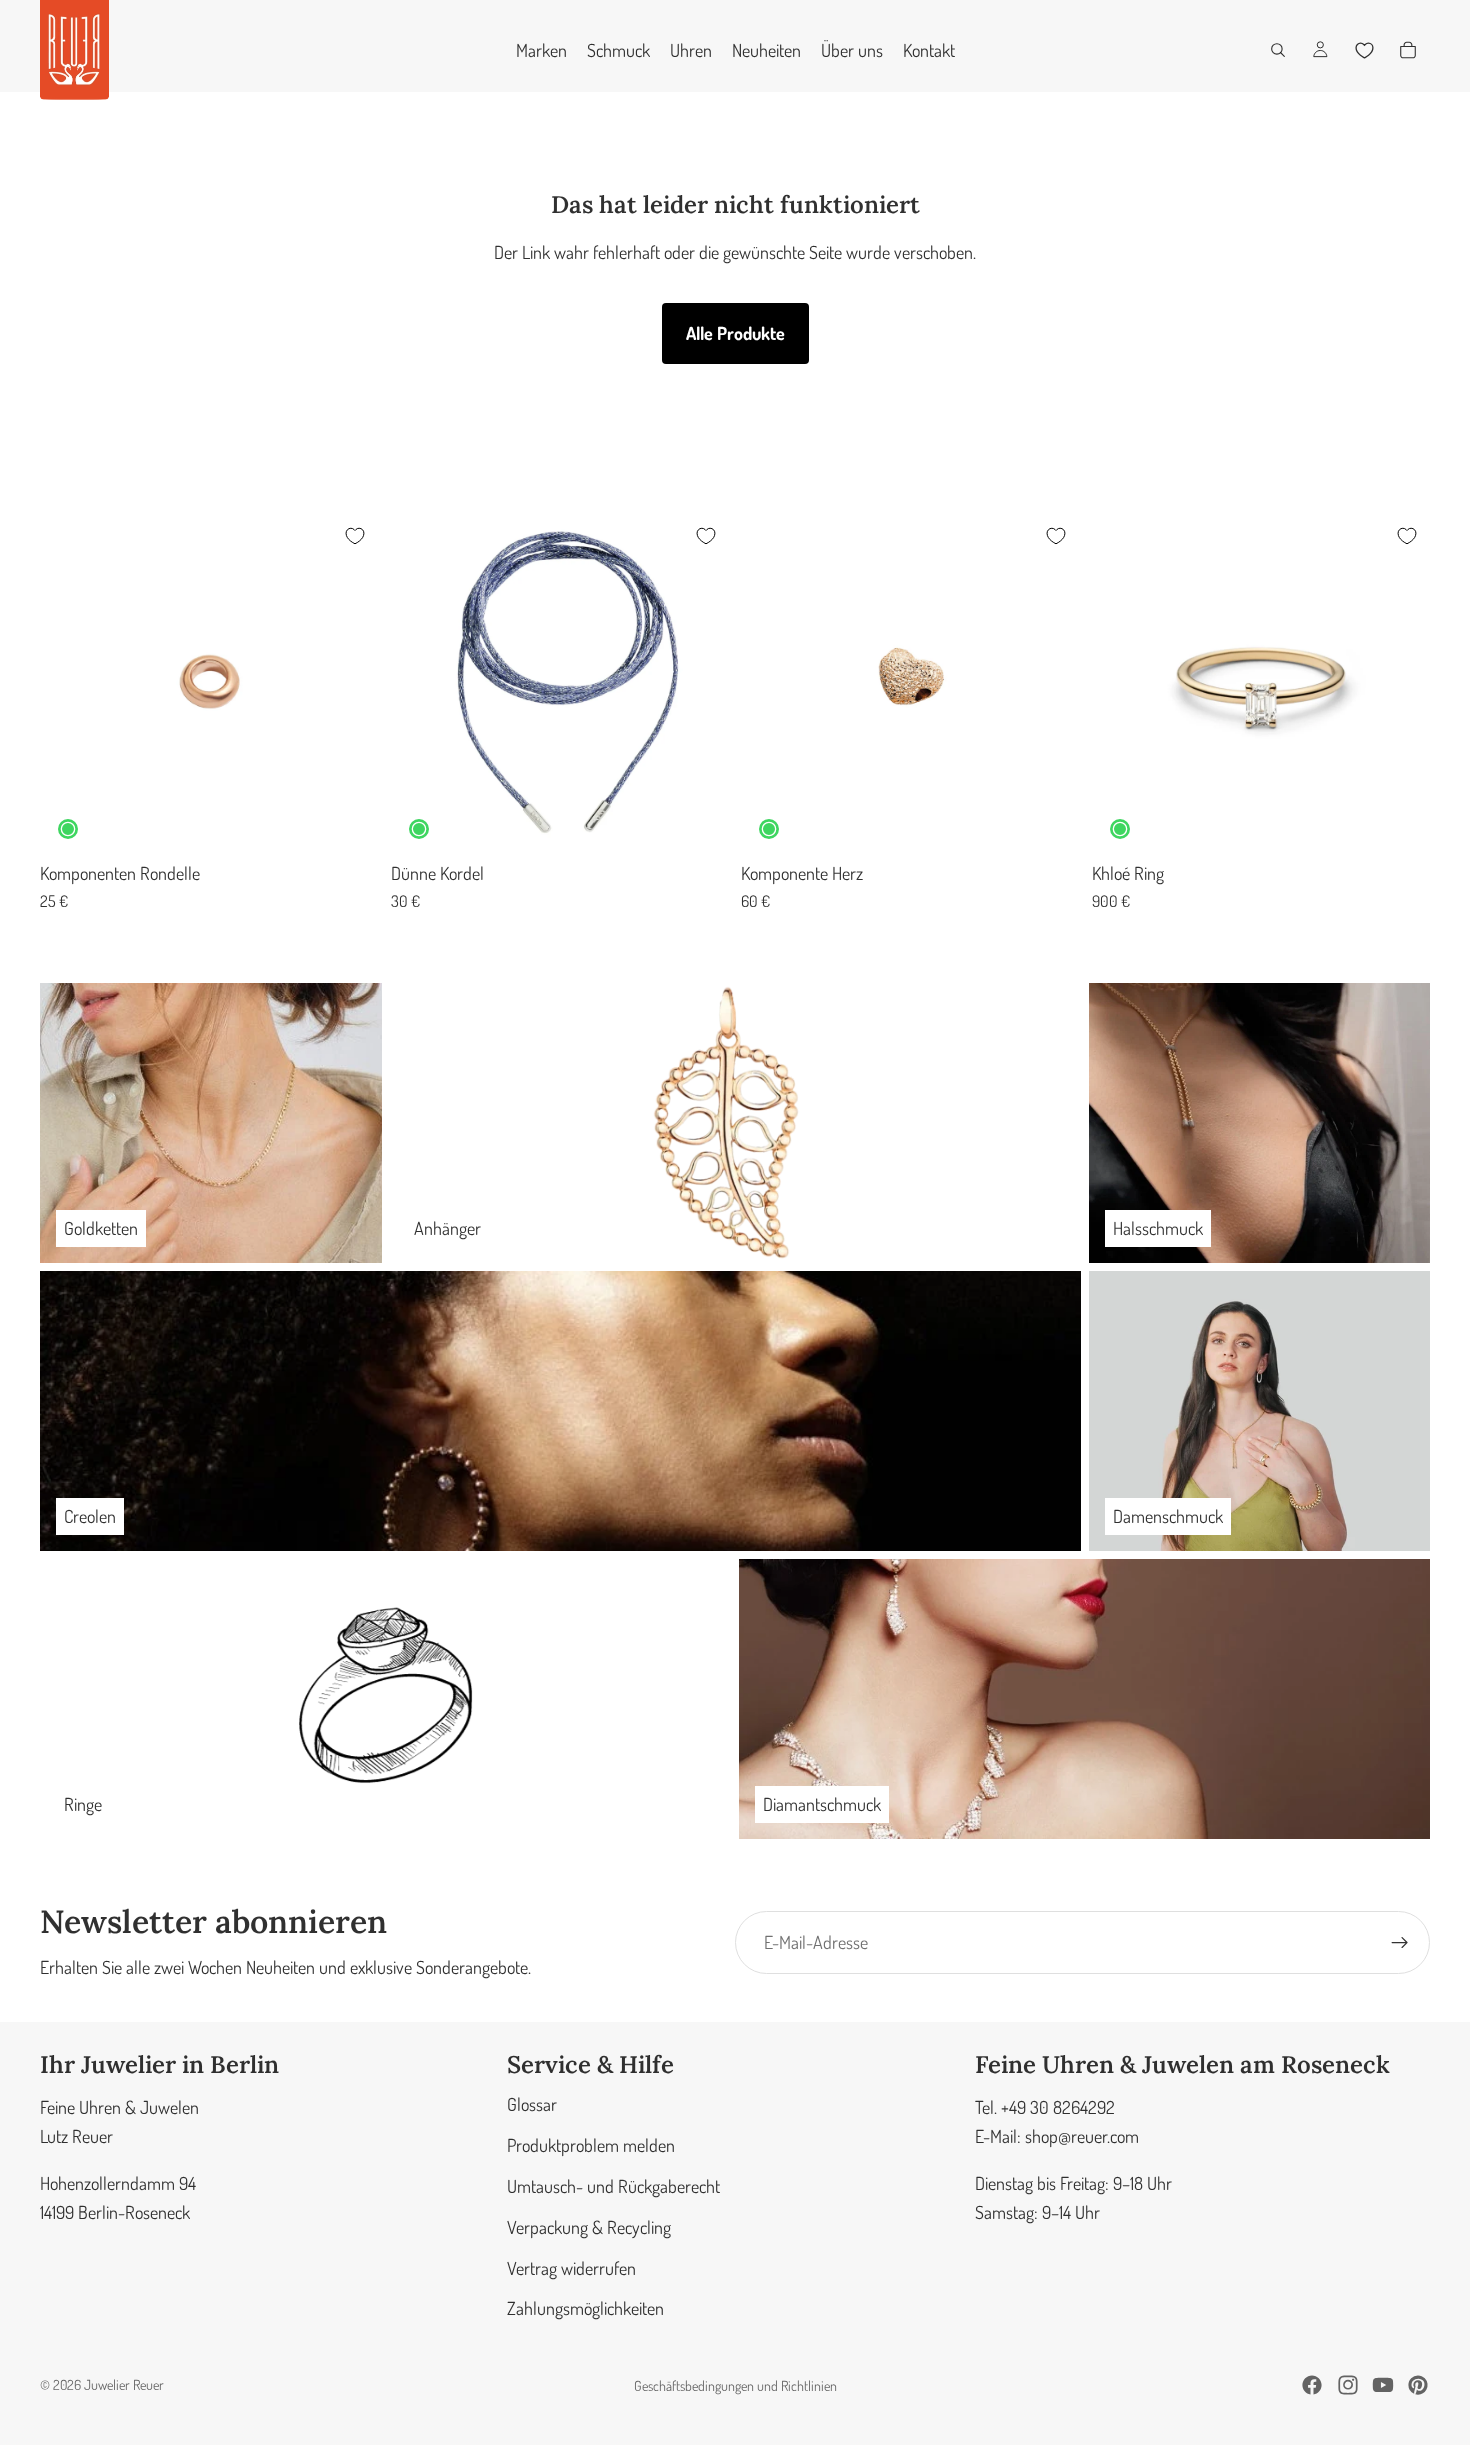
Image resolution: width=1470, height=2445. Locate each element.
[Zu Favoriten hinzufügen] (355, 536)
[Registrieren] (1400, 1943)
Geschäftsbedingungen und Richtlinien (735, 2385)
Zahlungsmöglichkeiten (585, 2309)
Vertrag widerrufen (571, 2268)
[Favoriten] (1364, 50)
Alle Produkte (735, 333)
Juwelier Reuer (124, 2384)
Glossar (532, 2105)
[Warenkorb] (1408, 50)
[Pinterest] (1418, 2385)
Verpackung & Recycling (589, 2227)
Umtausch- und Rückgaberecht (613, 2186)
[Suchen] (1278, 50)
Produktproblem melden (591, 2145)
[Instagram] (1348, 2385)
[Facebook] (1312, 2385)
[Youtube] (1383, 2385)
